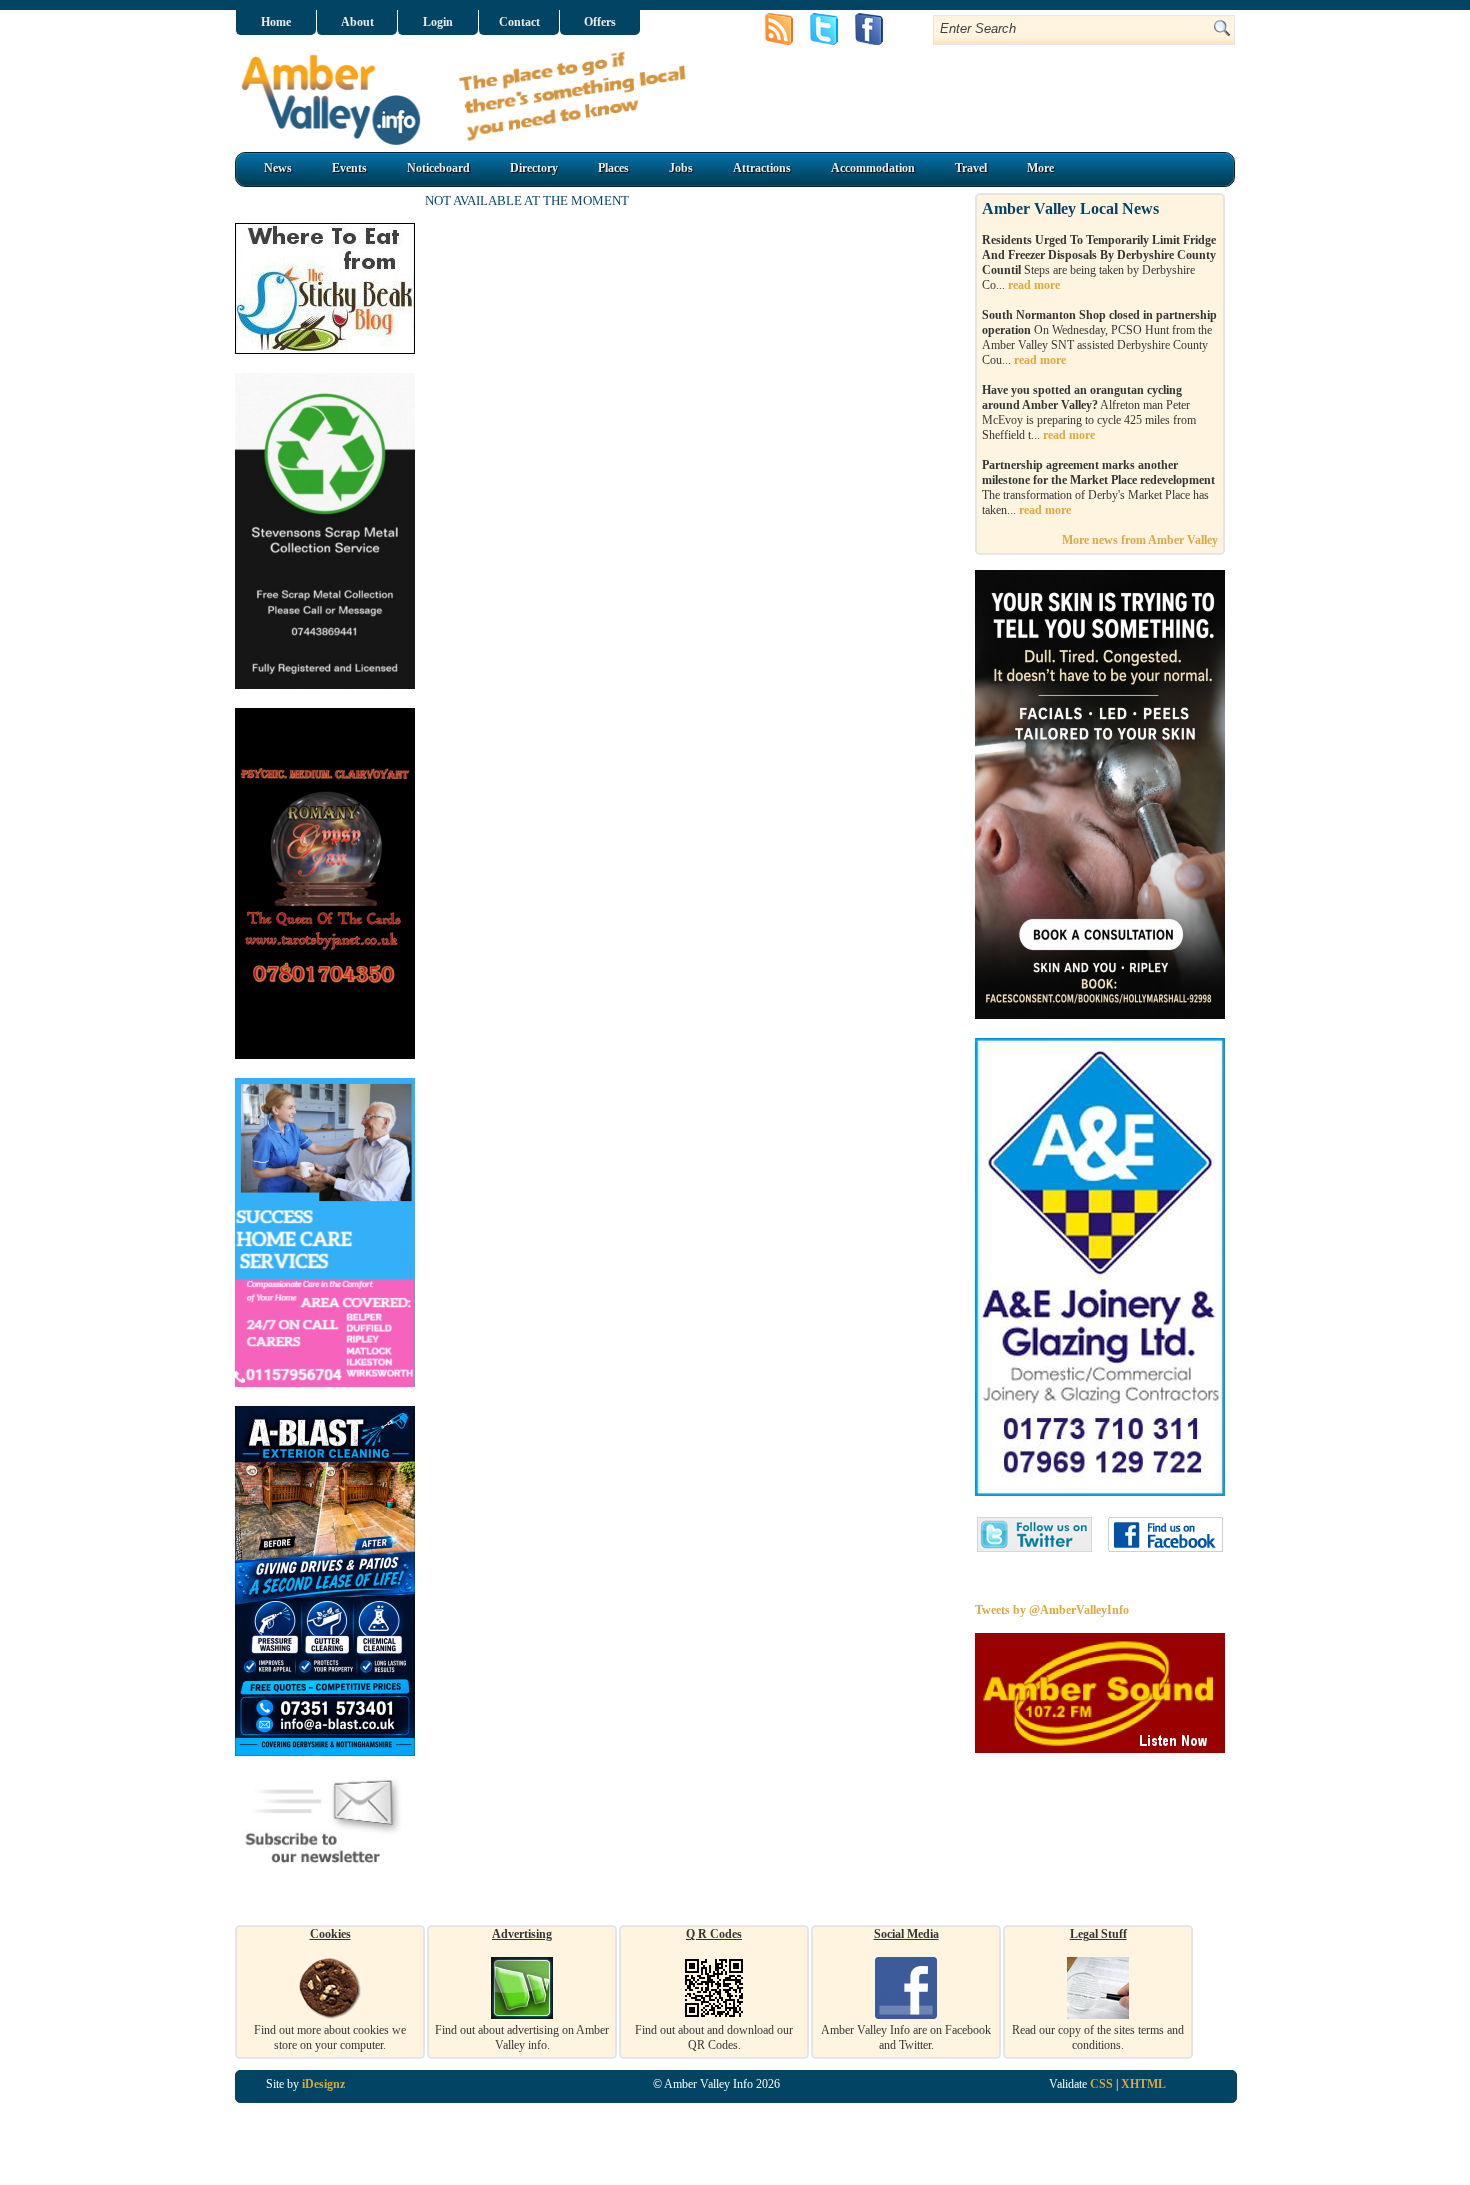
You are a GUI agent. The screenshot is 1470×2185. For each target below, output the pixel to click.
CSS (1101, 2084)
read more (1034, 285)
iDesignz (323, 2084)
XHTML (1143, 2084)
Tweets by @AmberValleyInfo (1052, 1610)
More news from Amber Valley (1140, 540)
